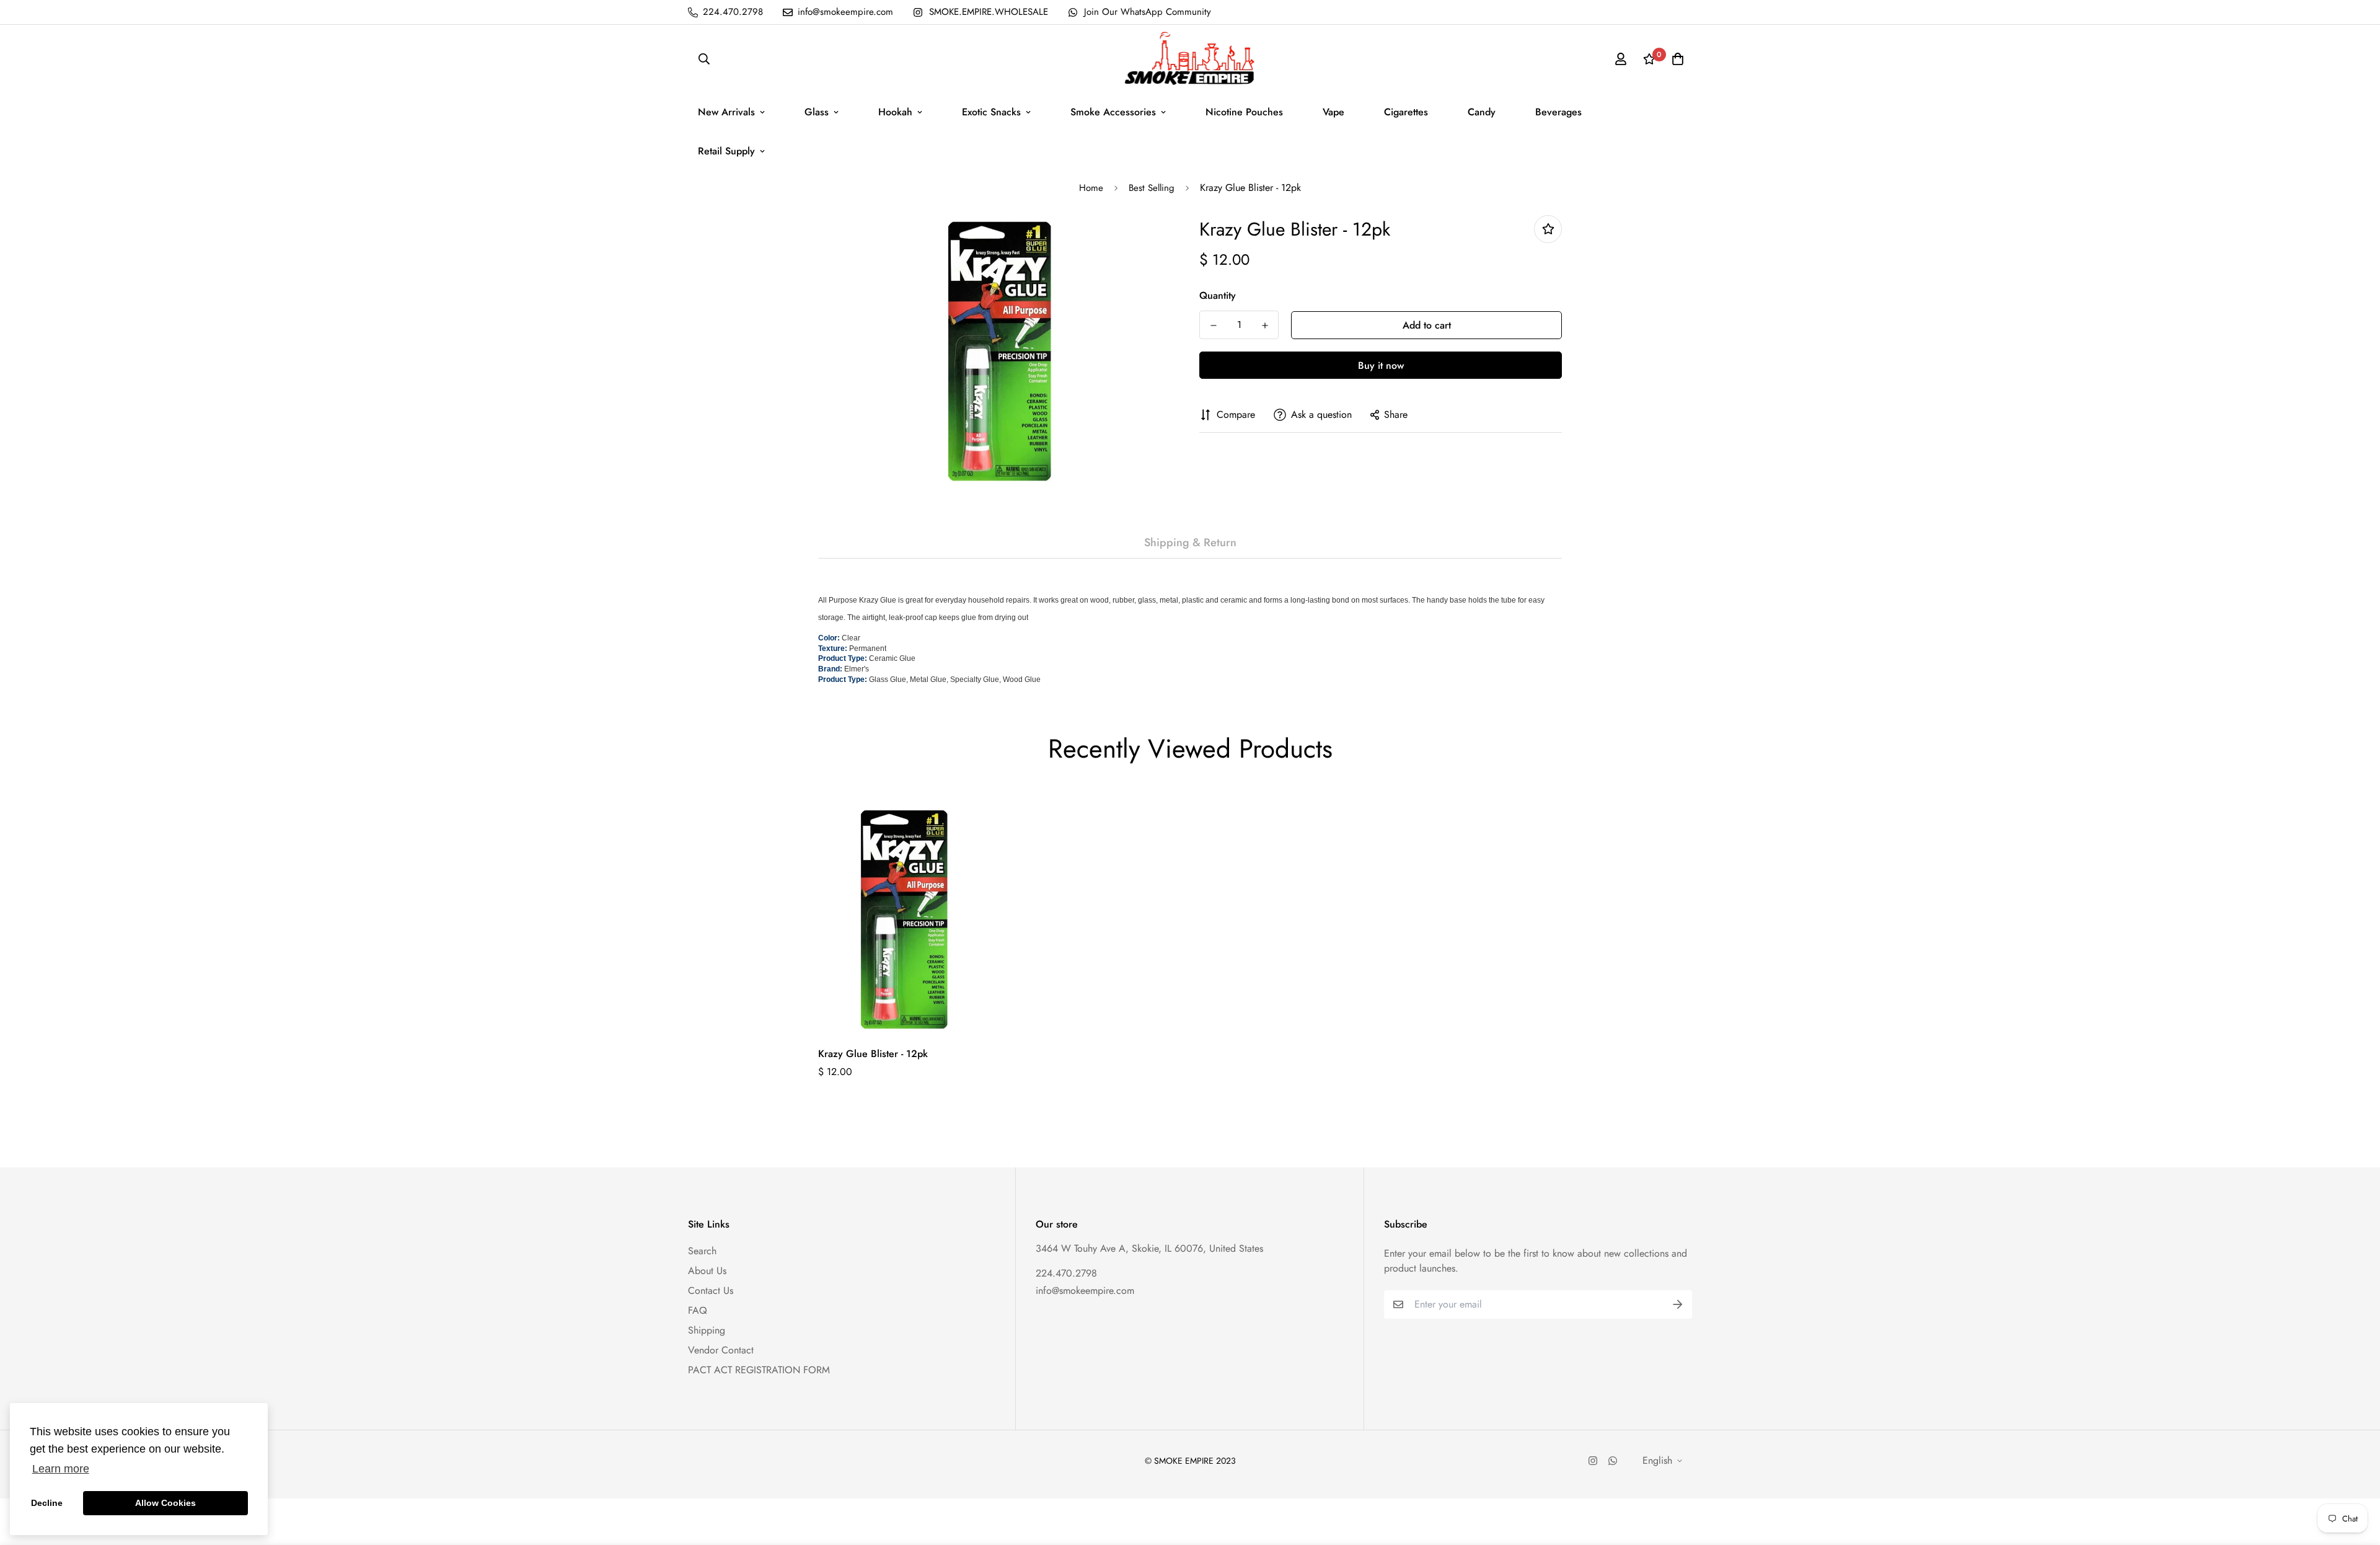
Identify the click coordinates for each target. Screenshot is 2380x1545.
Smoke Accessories (1113, 112)
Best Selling (1152, 188)
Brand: (830, 669)
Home (1091, 188)
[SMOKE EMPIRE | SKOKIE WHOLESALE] (1190, 59)
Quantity (1218, 295)
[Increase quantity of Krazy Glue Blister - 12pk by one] (1265, 325)
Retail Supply (726, 151)
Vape (1333, 112)
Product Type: (843, 658)
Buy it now (1381, 365)
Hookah (895, 112)
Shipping (707, 1330)
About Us (707, 1271)
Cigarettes (1406, 112)
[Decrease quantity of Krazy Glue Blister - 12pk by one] (1213, 325)
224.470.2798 (1066, 1273)
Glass (817, 112)
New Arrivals (726, 112)
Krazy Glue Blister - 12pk (873, 1054)
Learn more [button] (61, 1469)
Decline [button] (47, 1503)
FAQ (698, 1310)
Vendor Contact (721, 1350)
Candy (1482, 112)
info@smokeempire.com (1085, 1290)
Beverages (1558, 112)
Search (702, 1251)
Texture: (833, 649)
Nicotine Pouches (1244, 112)
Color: (829, 638)
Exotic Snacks (991, 112)
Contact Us (711, 1290)
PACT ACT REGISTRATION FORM (759, 1370)
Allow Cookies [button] (165, 1503)
